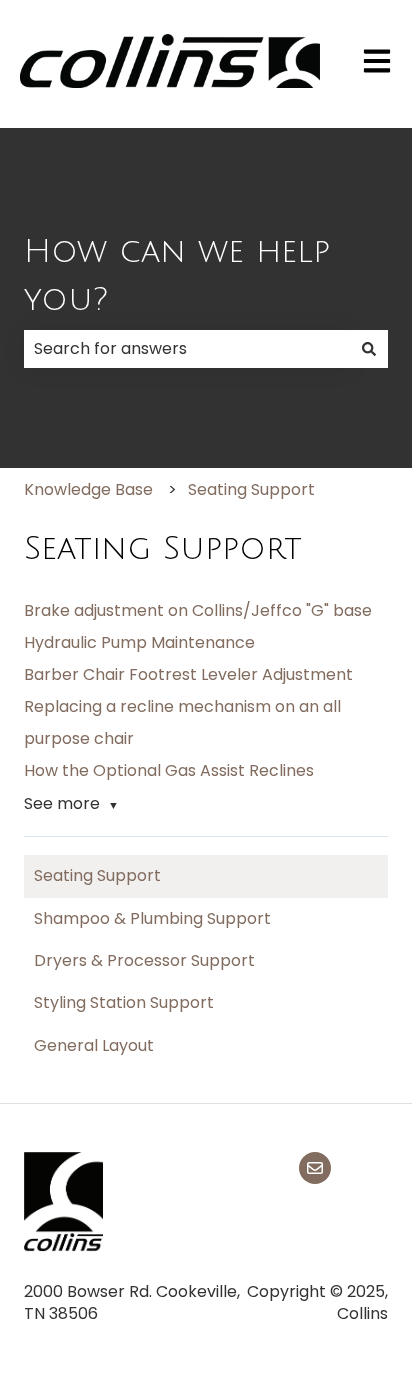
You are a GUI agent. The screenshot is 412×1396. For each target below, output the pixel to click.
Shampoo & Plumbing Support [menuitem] (152, 918)
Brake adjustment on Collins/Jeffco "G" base (198, 610)
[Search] (369, 349)
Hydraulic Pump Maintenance (139, 642)
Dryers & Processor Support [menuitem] (144, 960)
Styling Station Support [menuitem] (124, 1002)
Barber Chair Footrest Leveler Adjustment (188, 674)
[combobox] (187, 349)
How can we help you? (177, 275)
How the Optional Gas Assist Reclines (169, 770)
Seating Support (251, 489)
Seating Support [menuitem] (97, 875)
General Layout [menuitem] (94, 1045)
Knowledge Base (88, 489)
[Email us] (315, 1168)
